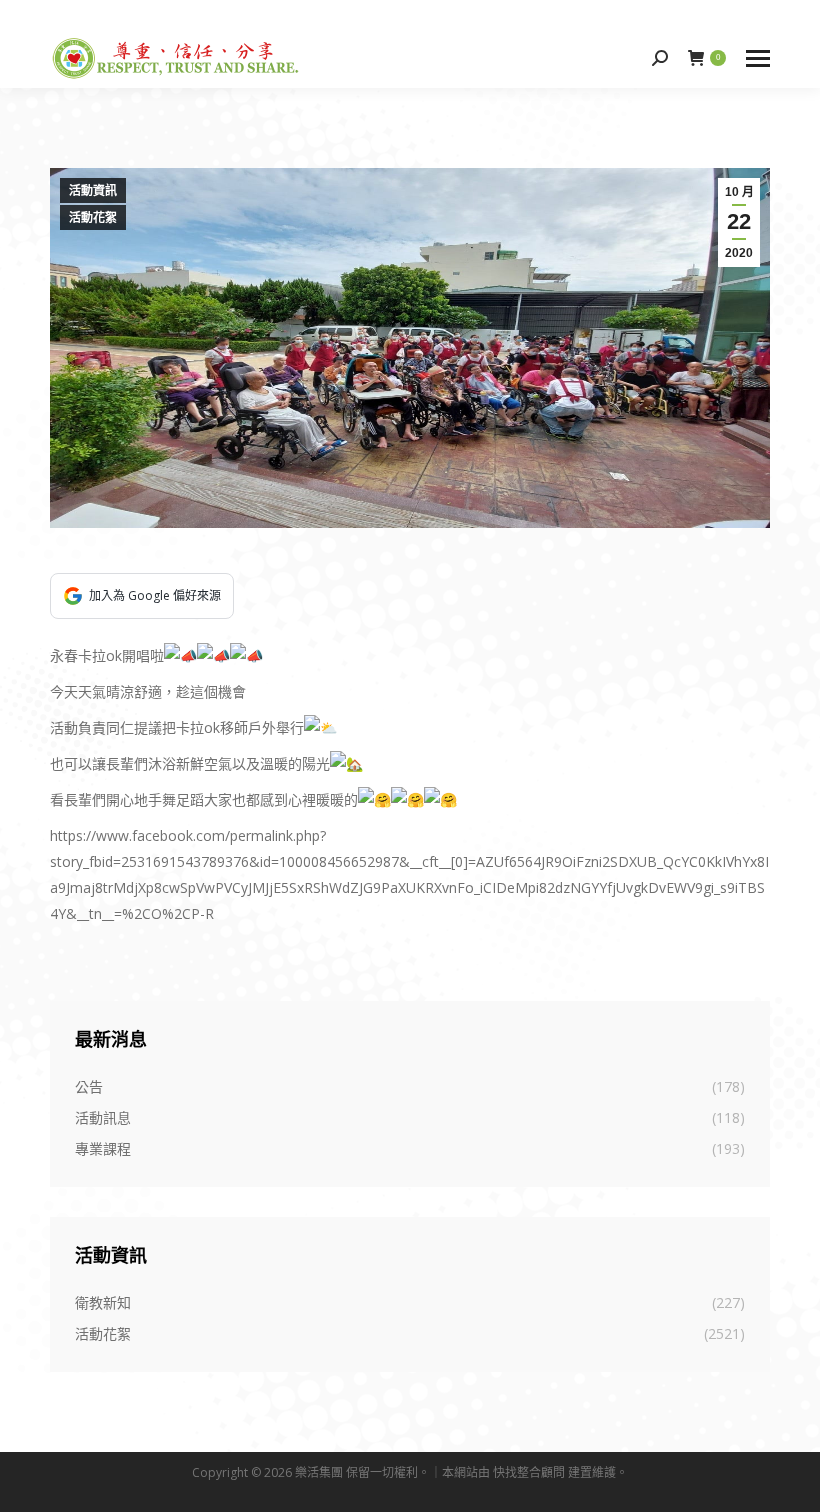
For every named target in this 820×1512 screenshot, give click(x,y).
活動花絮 (93, 218)
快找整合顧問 (529, 1472)
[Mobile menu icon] (758, 58)
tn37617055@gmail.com (150, 13)
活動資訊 (93, 191)
